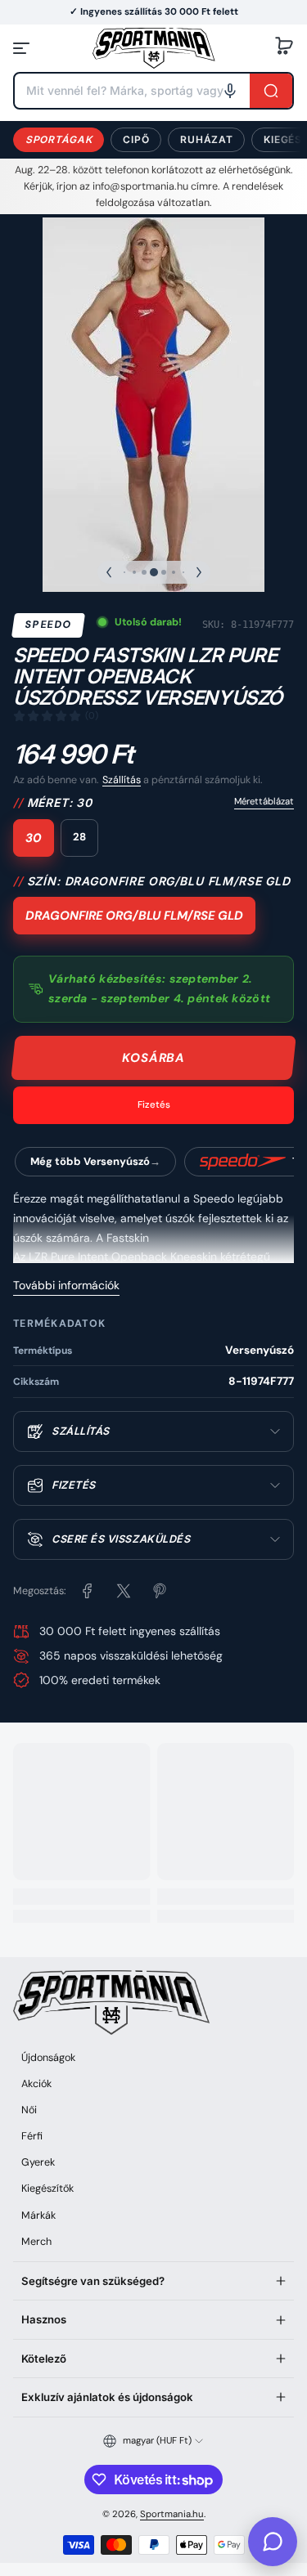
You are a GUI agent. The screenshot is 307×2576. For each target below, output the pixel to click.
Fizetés (154, 1105)
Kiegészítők (47, 2188)
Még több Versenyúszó (90, 1161)
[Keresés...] (271, 91)
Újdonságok (48, 2058)
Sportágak (59, 139)
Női (29, 2110)
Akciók (36, 2084)
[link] (88, 1591)
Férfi (32, 2136)
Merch (36, 2242)
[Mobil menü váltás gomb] (23, 48)
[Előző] (109, 572)
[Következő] (199, 572)
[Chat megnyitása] (273, 2542)
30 (34, 838)
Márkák (38, 2215)
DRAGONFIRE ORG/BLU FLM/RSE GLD (134, 916)
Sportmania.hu (172, 2514)
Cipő (136, 139)
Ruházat (206, 139)
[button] (284, 48)
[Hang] (230, 91)
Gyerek (38, 2162)
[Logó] (154, 48)
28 (79, 837)
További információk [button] (66, 1285)
